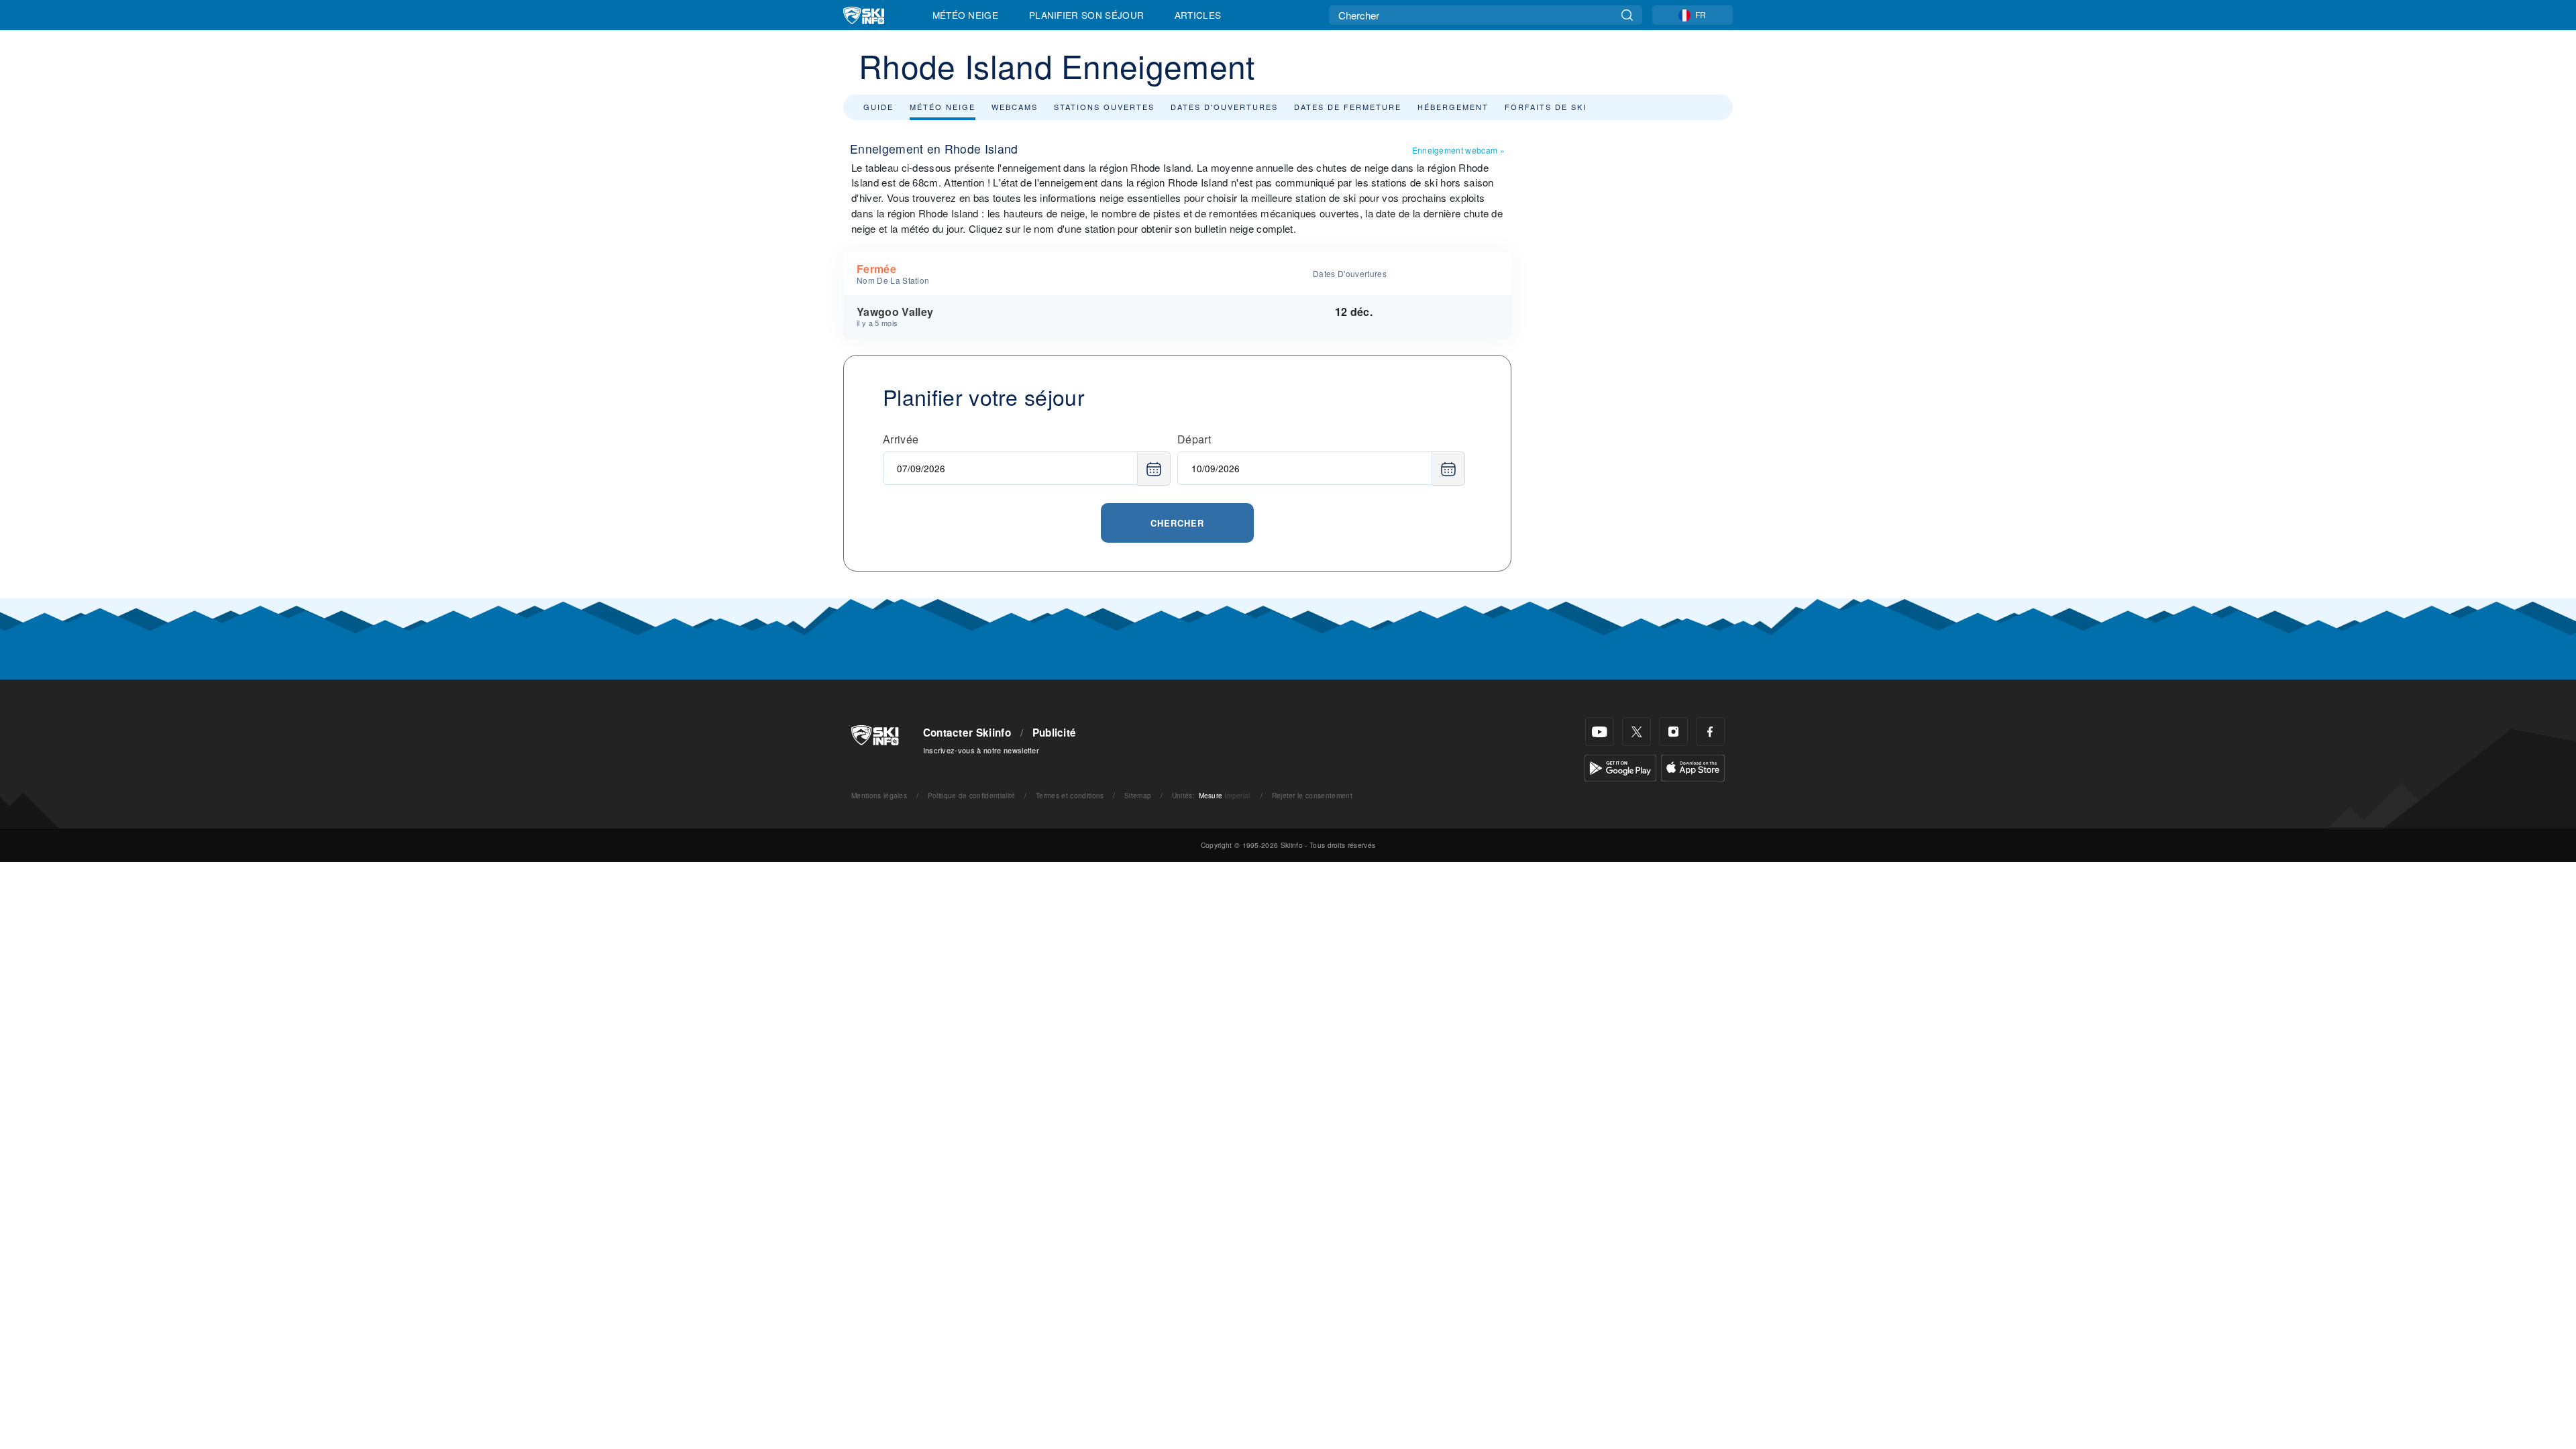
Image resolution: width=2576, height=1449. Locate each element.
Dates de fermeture (1348, 107)
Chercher (1177, 523)
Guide (878, 107)
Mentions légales (879, 795)
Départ (1194, 439)
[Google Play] (1620, 766)
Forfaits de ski (1546, 107)
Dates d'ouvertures (1224, 107)
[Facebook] (1710, 732)
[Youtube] (1600, 732)
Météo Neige (966, 15)
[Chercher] (1627, 15)
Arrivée (901, 439)
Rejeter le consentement (1312, 795)
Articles (1198, 15)
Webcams (1015, 107)
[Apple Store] (1693, 766)
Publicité (1055, 733)
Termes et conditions (1070, 795)
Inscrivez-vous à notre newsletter (981, 750)
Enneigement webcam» (1458, 150)
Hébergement (1453, 107)
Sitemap (1138, 795)
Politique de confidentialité (972, 795)
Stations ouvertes (1104, 107)
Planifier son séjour (1086, 15)
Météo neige (943, 107)
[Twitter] (1636, 732)
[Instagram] (1673, 732)
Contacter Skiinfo (967, 733)
